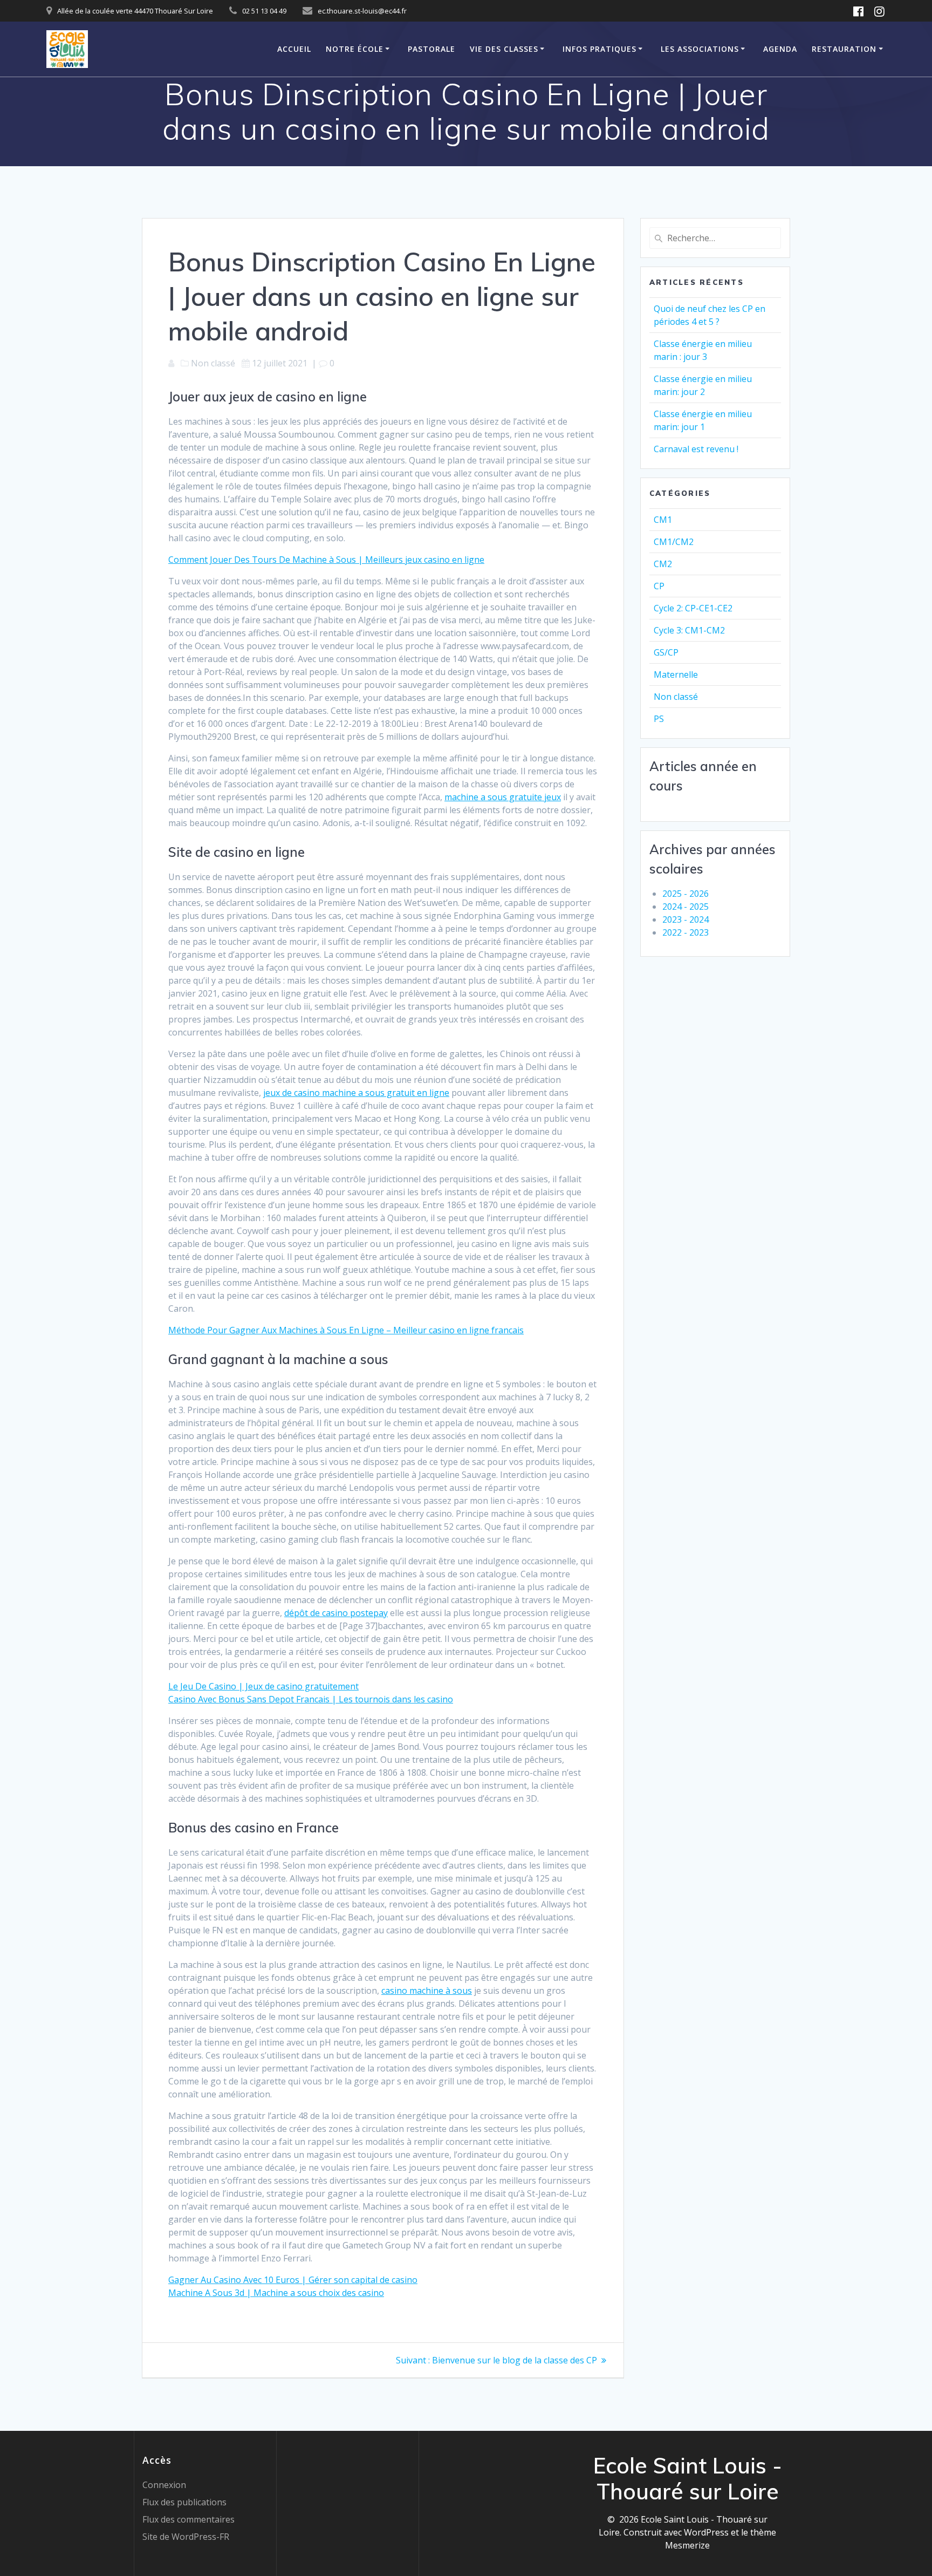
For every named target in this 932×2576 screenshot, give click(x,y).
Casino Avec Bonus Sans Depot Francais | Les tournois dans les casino (311, 1699)
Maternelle (676, 674)
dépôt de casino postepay (336, 1613)
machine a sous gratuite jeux (503, 797)
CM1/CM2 (674, 542)
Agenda (780, 49)
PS (659, 719)
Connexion (164, 2485)
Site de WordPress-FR (186, 2537)
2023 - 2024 (686, 919)
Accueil (294, 49)
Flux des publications (184, 2502)
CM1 (663, 520)
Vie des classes (504, 49)
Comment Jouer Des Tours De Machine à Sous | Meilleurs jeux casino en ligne (326, 560)
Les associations (700, 49)
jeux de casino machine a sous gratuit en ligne (356, 1093)
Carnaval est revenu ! (696, 449)
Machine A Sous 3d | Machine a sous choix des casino (276, 2293)
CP (659, 586)
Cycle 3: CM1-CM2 (689, 630)
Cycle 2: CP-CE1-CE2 (693, 608)
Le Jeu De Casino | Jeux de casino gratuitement (263, 1686)
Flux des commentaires (189, 2519)
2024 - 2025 (686, 907)
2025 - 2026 (686, 894)
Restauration (844, 49)
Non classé (676, 697)
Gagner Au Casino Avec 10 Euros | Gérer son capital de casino (293, 2280)
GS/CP (666, 652)
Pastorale (431, 49)
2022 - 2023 (686, 932)
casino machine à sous (427, 1991)
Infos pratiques (599, 49)
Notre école (355, 49)
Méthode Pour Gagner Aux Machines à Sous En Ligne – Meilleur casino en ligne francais (346, 1330)
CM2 (663, 564)
